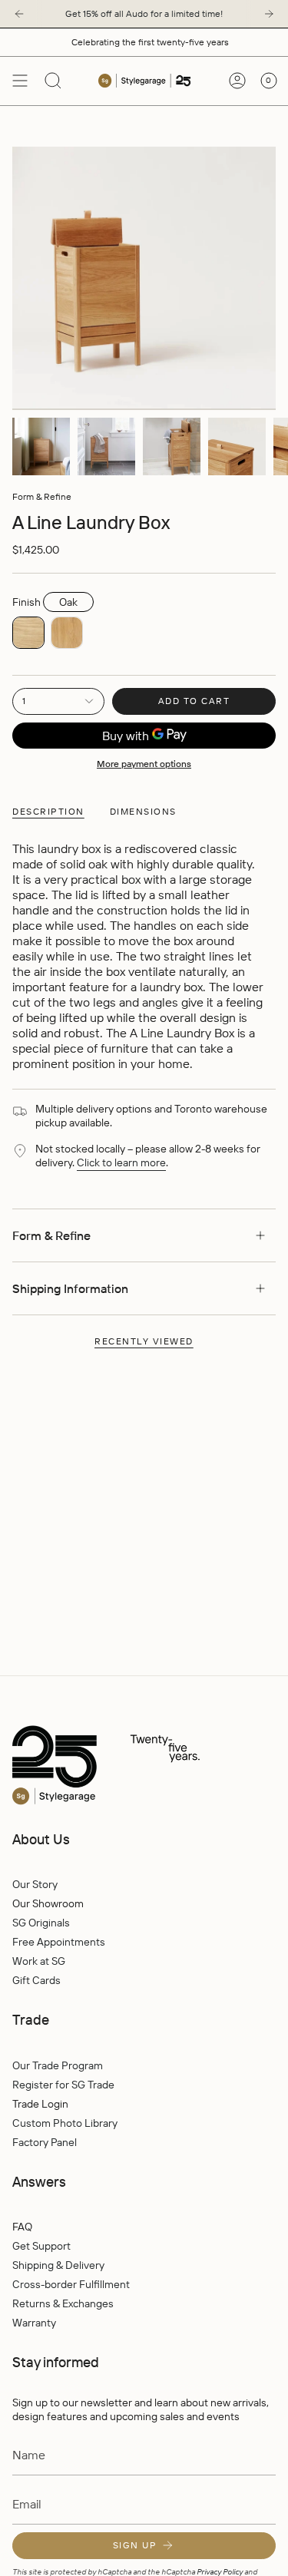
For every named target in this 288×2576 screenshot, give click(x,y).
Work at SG (39, 1961)
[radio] (28, 633)
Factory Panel (45, 2142)
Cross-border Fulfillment (71, 2284)
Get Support (41, 2246)
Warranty (34, 2323)
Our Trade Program (58, 2065)
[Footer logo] (139, 1766)
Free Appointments (59, 1942)
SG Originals (41, 1923)
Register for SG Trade (63, 2085)
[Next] (269, 14)
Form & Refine (42, 496)
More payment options (144, 764)
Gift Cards (36, 1980)
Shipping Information (70, 1288)
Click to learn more (121, 1162)
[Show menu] (20, 81)
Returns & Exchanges (63, 2303)
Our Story (35, 1884)
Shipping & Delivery (58, 2265)
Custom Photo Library (65, 2123)
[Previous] (19, 14)
